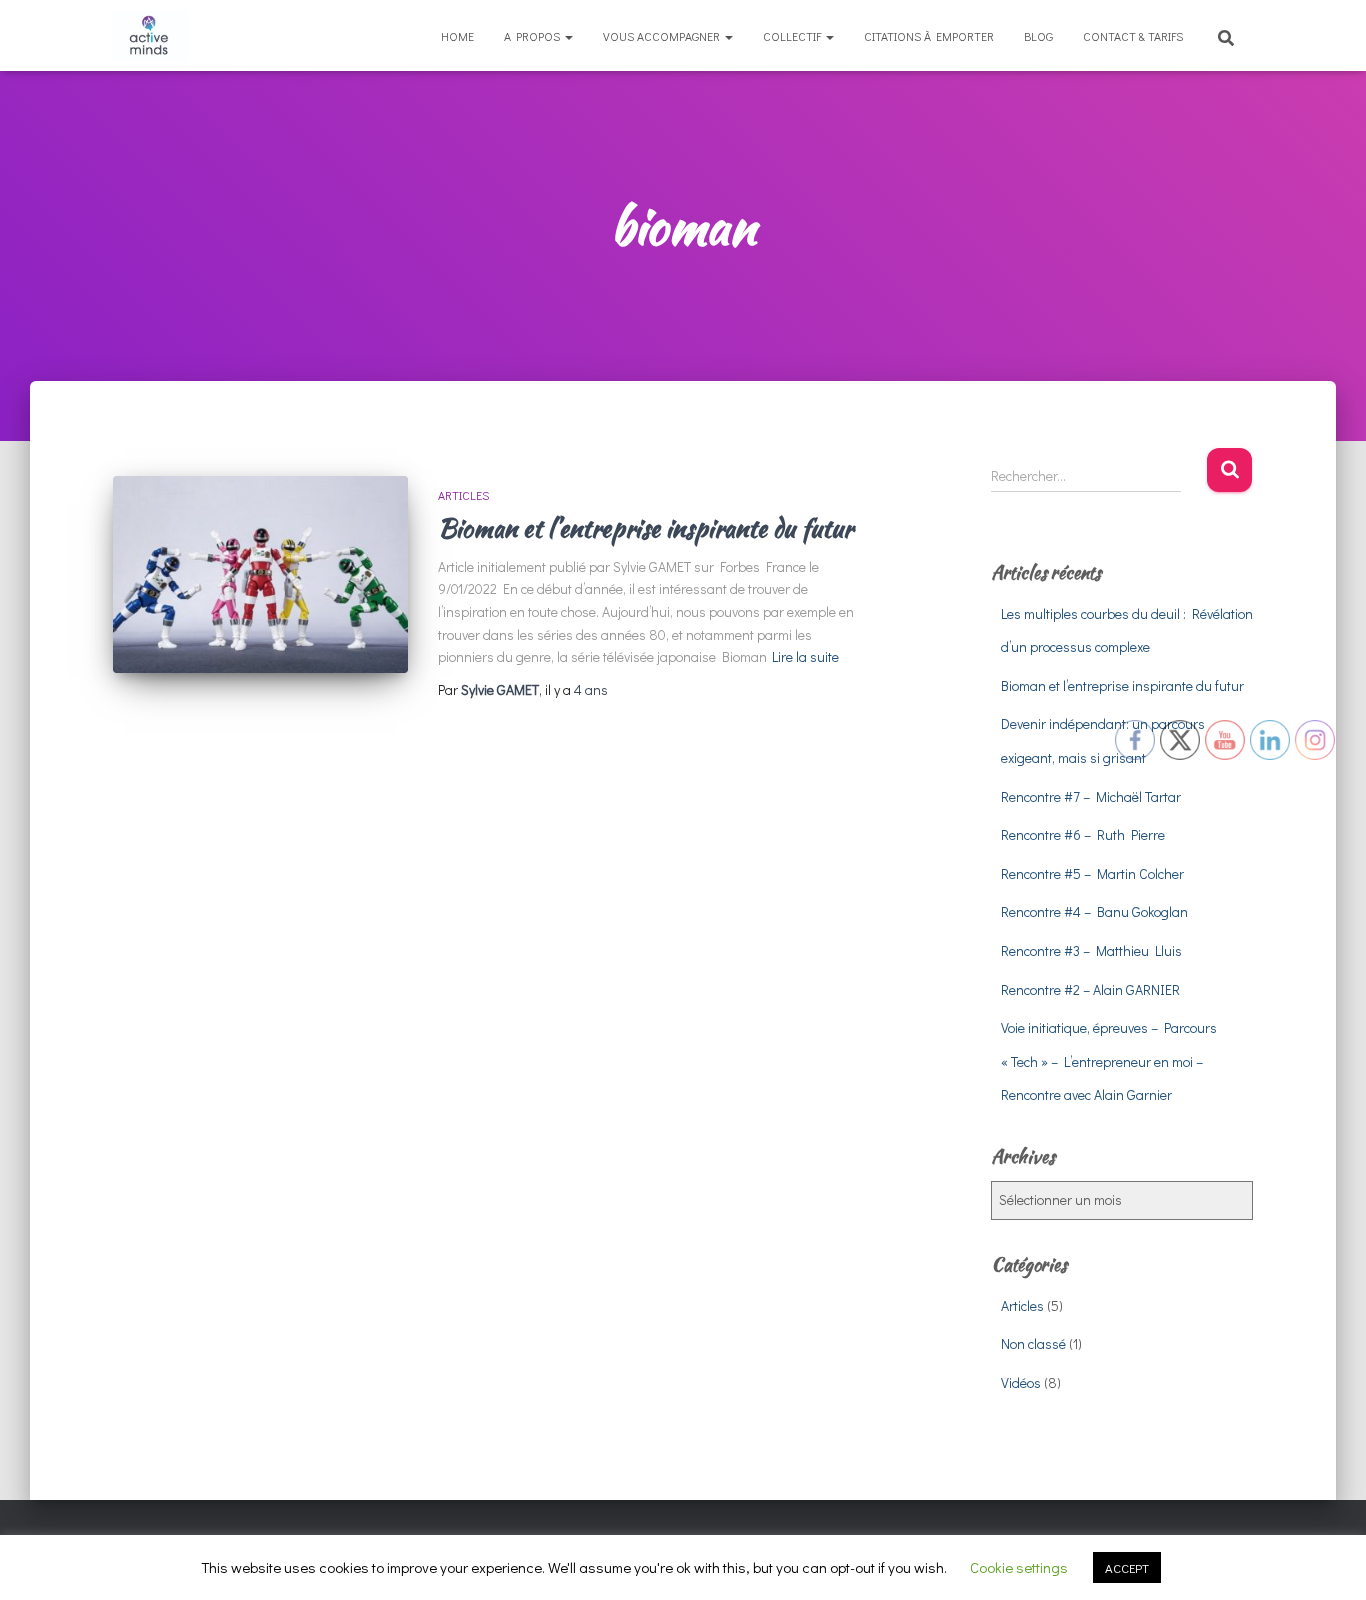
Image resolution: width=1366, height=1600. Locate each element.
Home (457, 36)
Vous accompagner (663, 36)
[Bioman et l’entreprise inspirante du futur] (260, 574)
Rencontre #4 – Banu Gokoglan (1094, 911)
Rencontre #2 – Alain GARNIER (1090, 989)
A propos (533, 36)
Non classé (1033, 1343)
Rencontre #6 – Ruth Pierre (1083, 834)
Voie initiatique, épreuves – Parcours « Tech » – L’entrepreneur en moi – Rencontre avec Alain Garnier (1109, 1061)
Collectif (793, 36)
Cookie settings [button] (1019, 1567)
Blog (1038, 36)
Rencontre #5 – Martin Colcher (1092, 873)
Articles (463, 495)
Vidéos (1021, 1382)
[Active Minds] (150, 36)
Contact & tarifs (1133, 36)
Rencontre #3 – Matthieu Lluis (1091, 950)
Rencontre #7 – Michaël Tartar (1091, 796)
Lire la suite (805, 656)
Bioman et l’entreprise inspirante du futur (645, 528)
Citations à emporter (929, 36)
